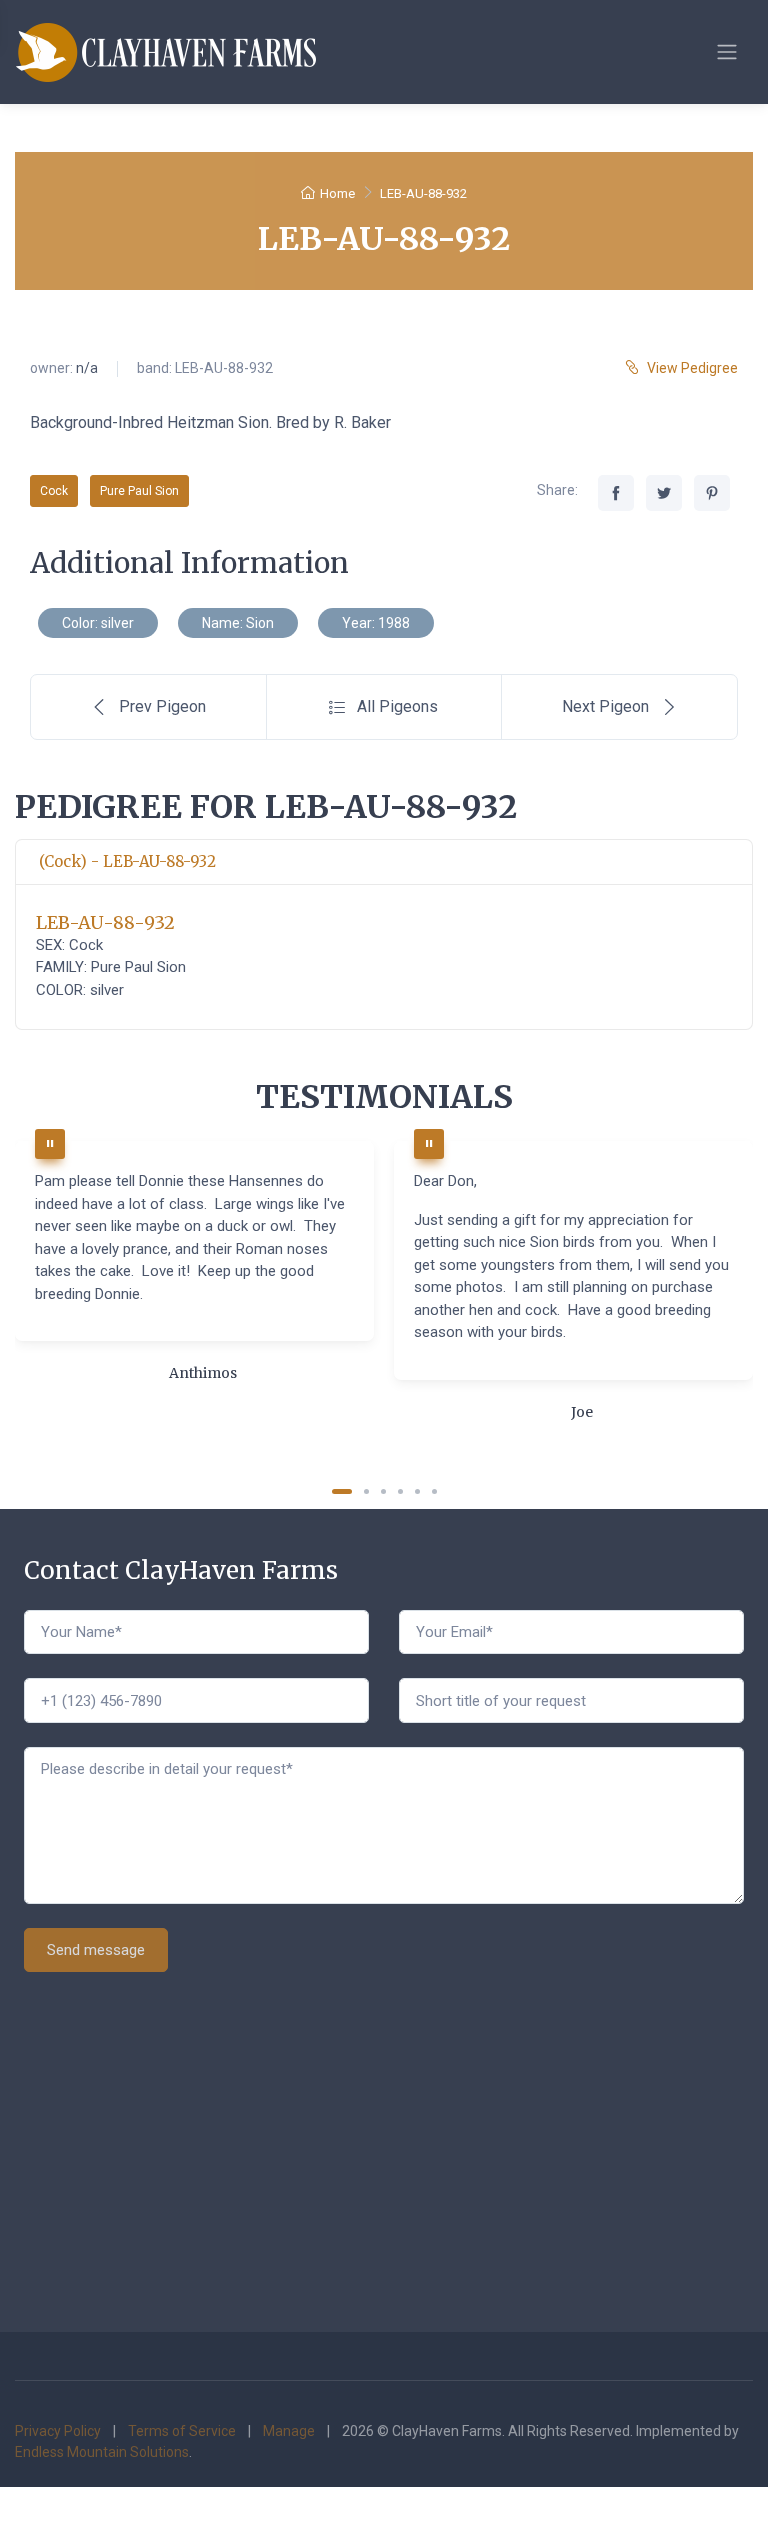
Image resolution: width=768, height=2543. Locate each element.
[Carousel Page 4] (400, 1491)
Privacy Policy (58, 2431)
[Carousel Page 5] (417, 1491)
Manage (289, 2431)
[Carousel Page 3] (383, 1491)
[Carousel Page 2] (366, 1491)
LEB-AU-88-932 (105, 922)
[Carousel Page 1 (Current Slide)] (342, 1491)
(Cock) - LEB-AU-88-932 (127, 861)
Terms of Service (182, 2431)
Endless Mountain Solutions (102, 2452)
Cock (54, 491)
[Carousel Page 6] (434, 1491)
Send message (96, 1950)
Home (337, 193)
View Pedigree (692, 368)
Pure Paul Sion (139, 491)
